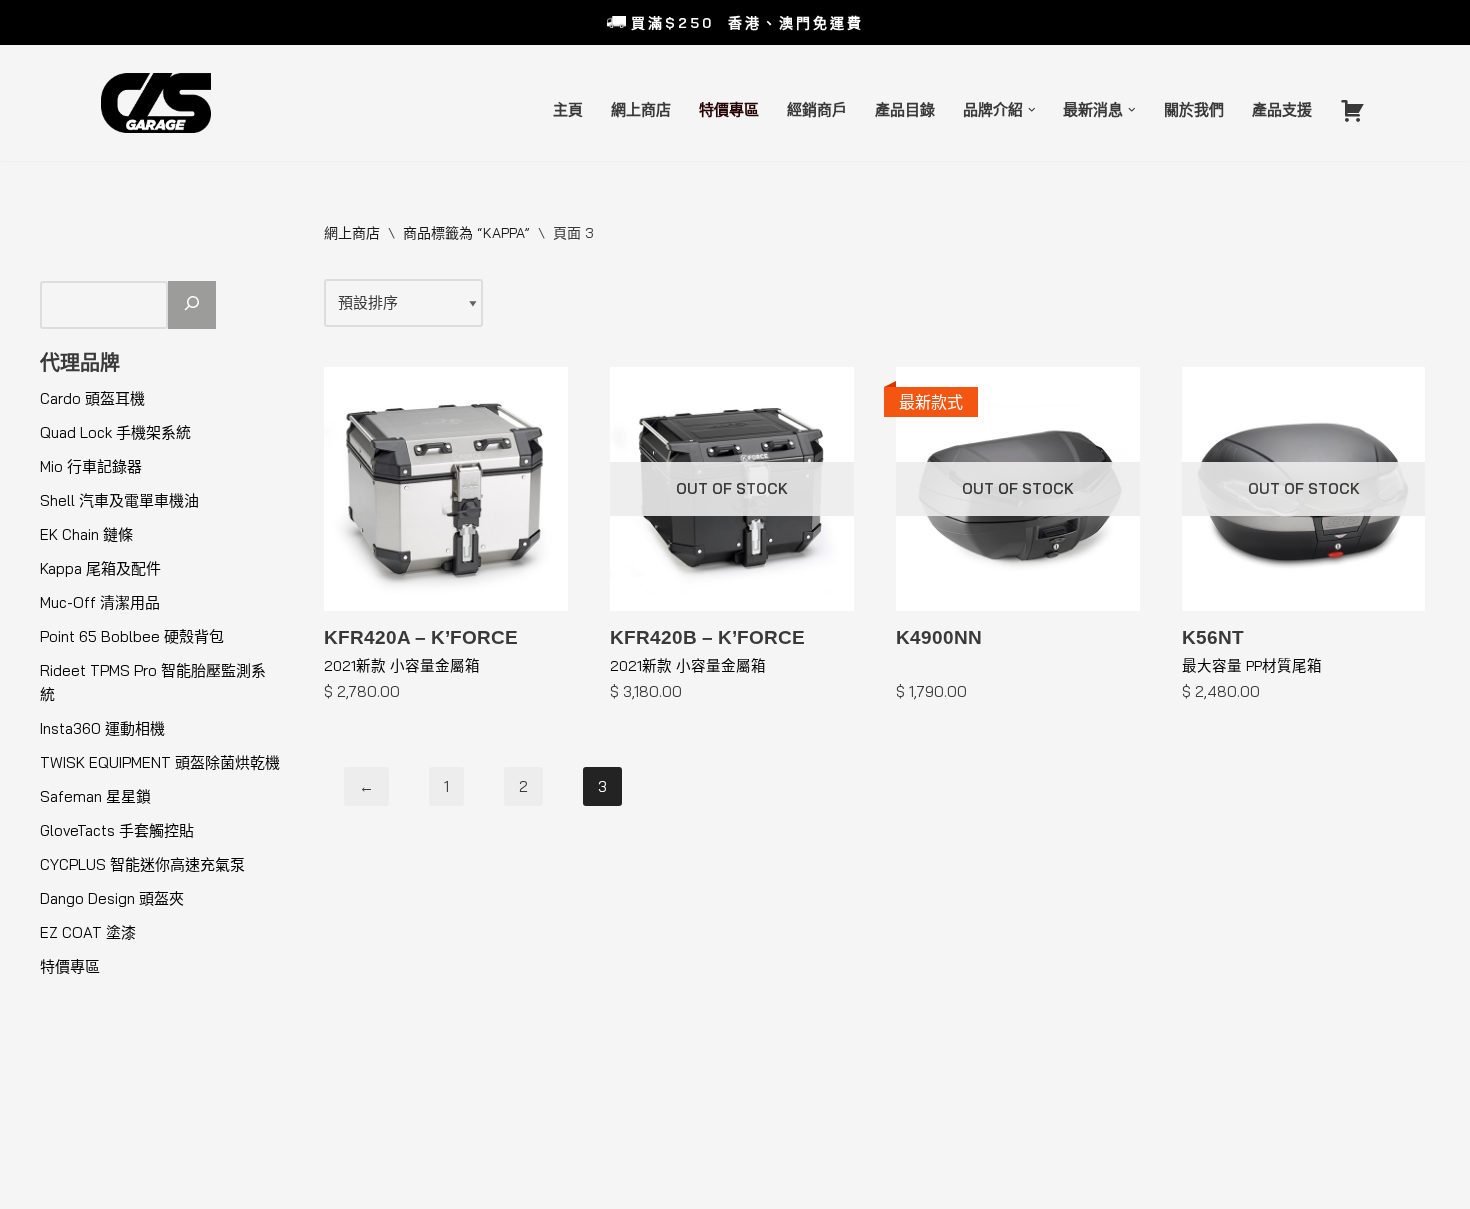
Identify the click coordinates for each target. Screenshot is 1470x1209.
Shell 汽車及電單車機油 (119, 500)
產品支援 (1282, 109)
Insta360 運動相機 (102, 728)
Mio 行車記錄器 (91, 466)
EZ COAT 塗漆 (88, 932)
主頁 (568, 109)
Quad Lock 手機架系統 (115, 432)
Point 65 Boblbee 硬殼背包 (132, 636)
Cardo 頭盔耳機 (92, 398)
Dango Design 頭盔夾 (112, 898)
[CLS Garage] (161, 102)
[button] (1032, 110)
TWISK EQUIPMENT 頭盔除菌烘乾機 (160, 762)
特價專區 (729, 109)
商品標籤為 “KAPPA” (466, 233)
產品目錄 (905, 109)
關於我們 (1194, 109)
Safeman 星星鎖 (95, 796)
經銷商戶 (817, 109)
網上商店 (641, 109)
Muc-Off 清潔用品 (100, 602)
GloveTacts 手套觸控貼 (117, 830)
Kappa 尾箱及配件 (100, 568)
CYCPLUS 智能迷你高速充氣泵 (142, 864)
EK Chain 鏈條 (86, 534)
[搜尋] (192, 305)
